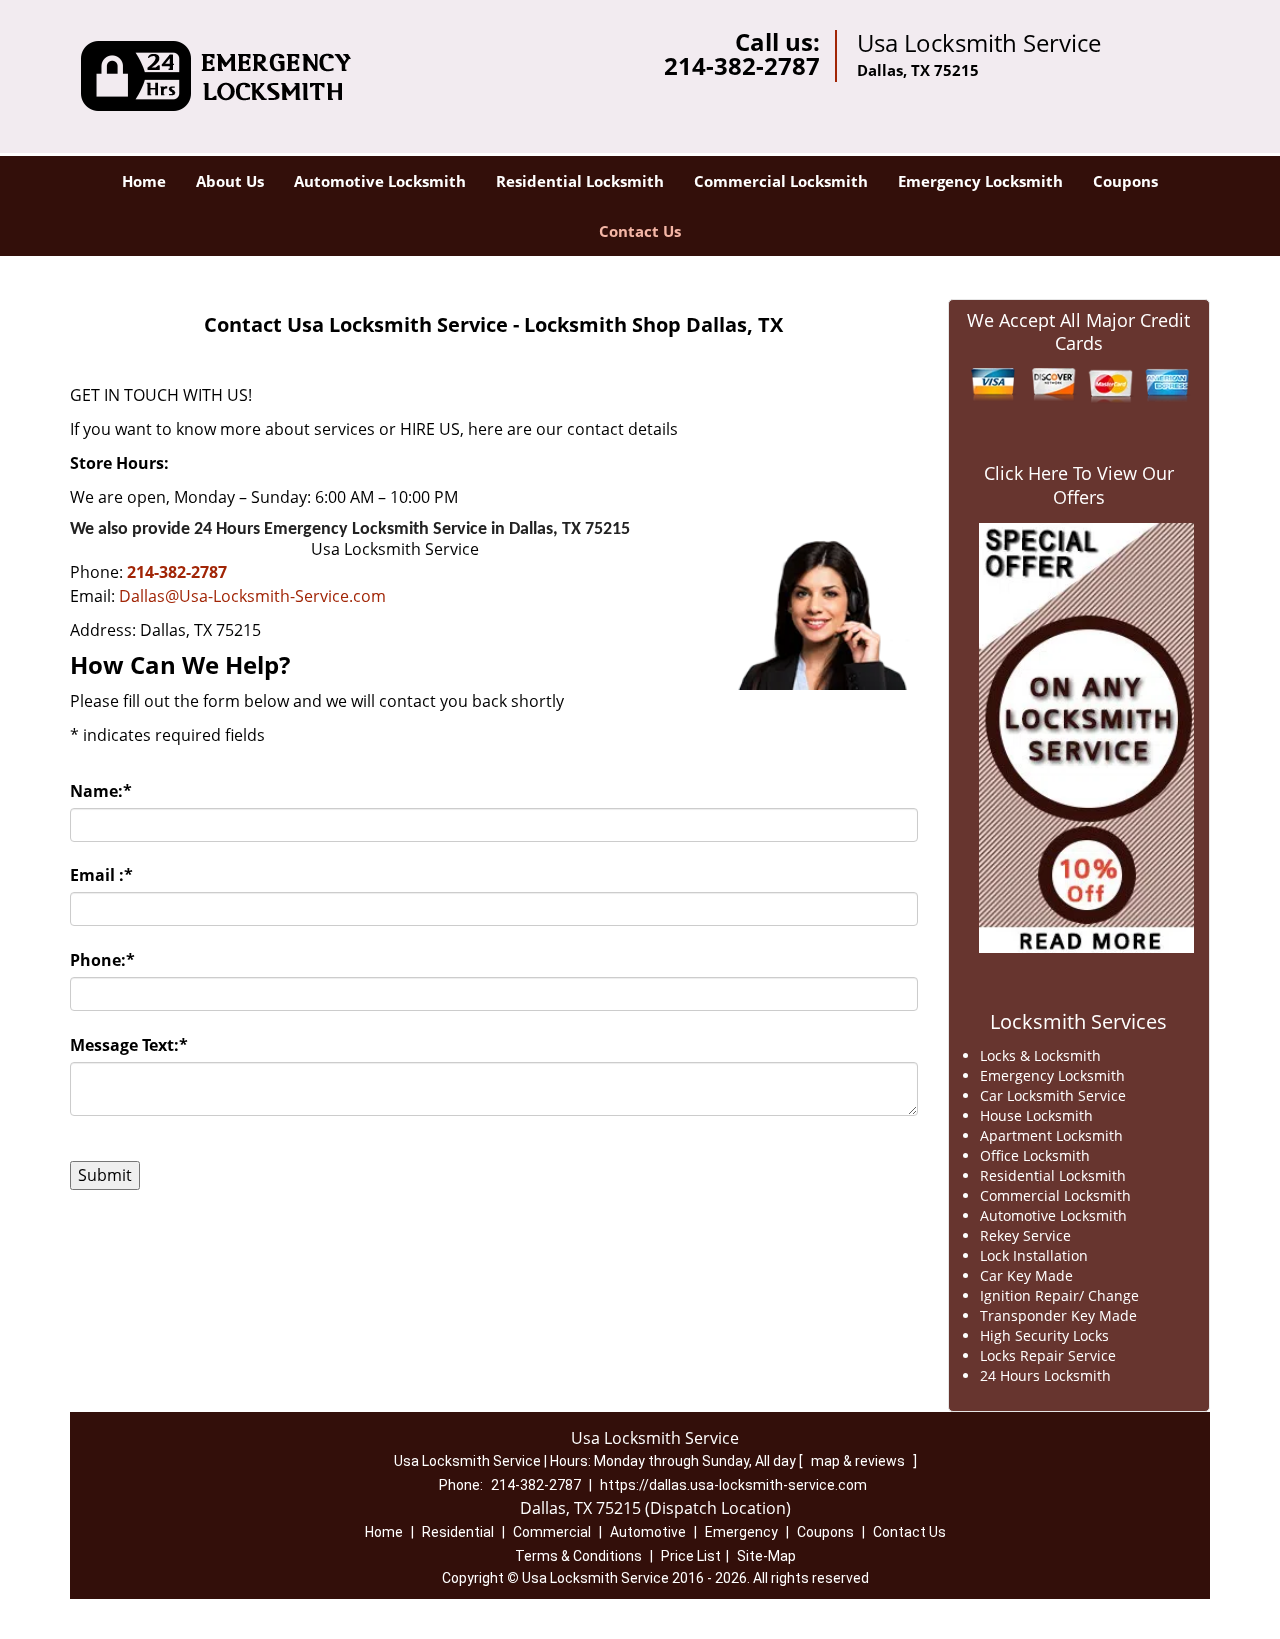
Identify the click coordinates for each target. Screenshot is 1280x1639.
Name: (101, 791)
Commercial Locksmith (781, 181)
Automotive (648, 1532)
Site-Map (766, 1556)
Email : (101, 875)
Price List (691, 1556)
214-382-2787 (742, 65)
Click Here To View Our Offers (1079, 485)
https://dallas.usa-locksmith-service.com (733, 1485)
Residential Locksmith (580, 181)
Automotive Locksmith (380, 181)
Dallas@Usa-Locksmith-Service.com (252, 596)
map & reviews (859, 1461)
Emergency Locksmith (980, 181)
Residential (458, 1532)
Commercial (552, 1532)
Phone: (102, 960)
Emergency (741, 1532)
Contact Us (640, 231)
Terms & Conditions (578, 1556)
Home (144, 181)
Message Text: (129, 1045)
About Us (230, 181)
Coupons (1125, 181)
